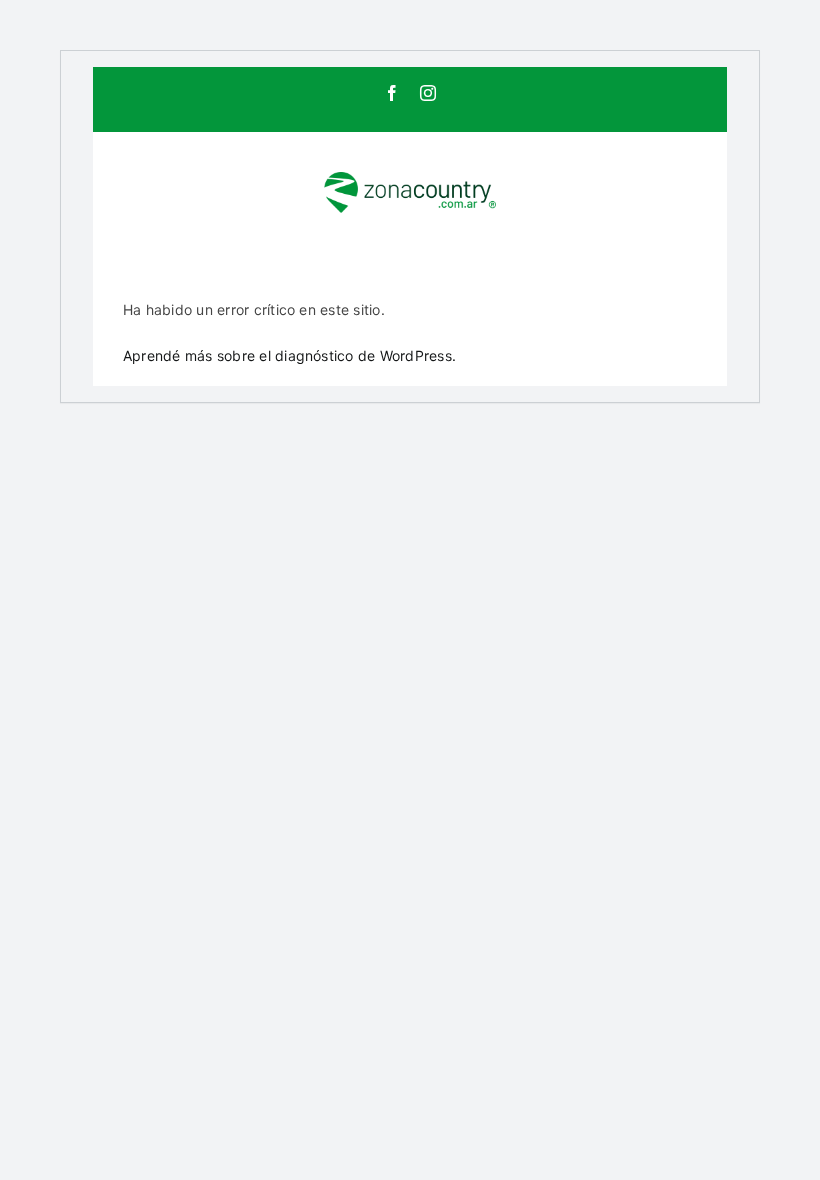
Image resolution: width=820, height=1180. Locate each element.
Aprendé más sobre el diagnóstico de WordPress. (289, 355)
